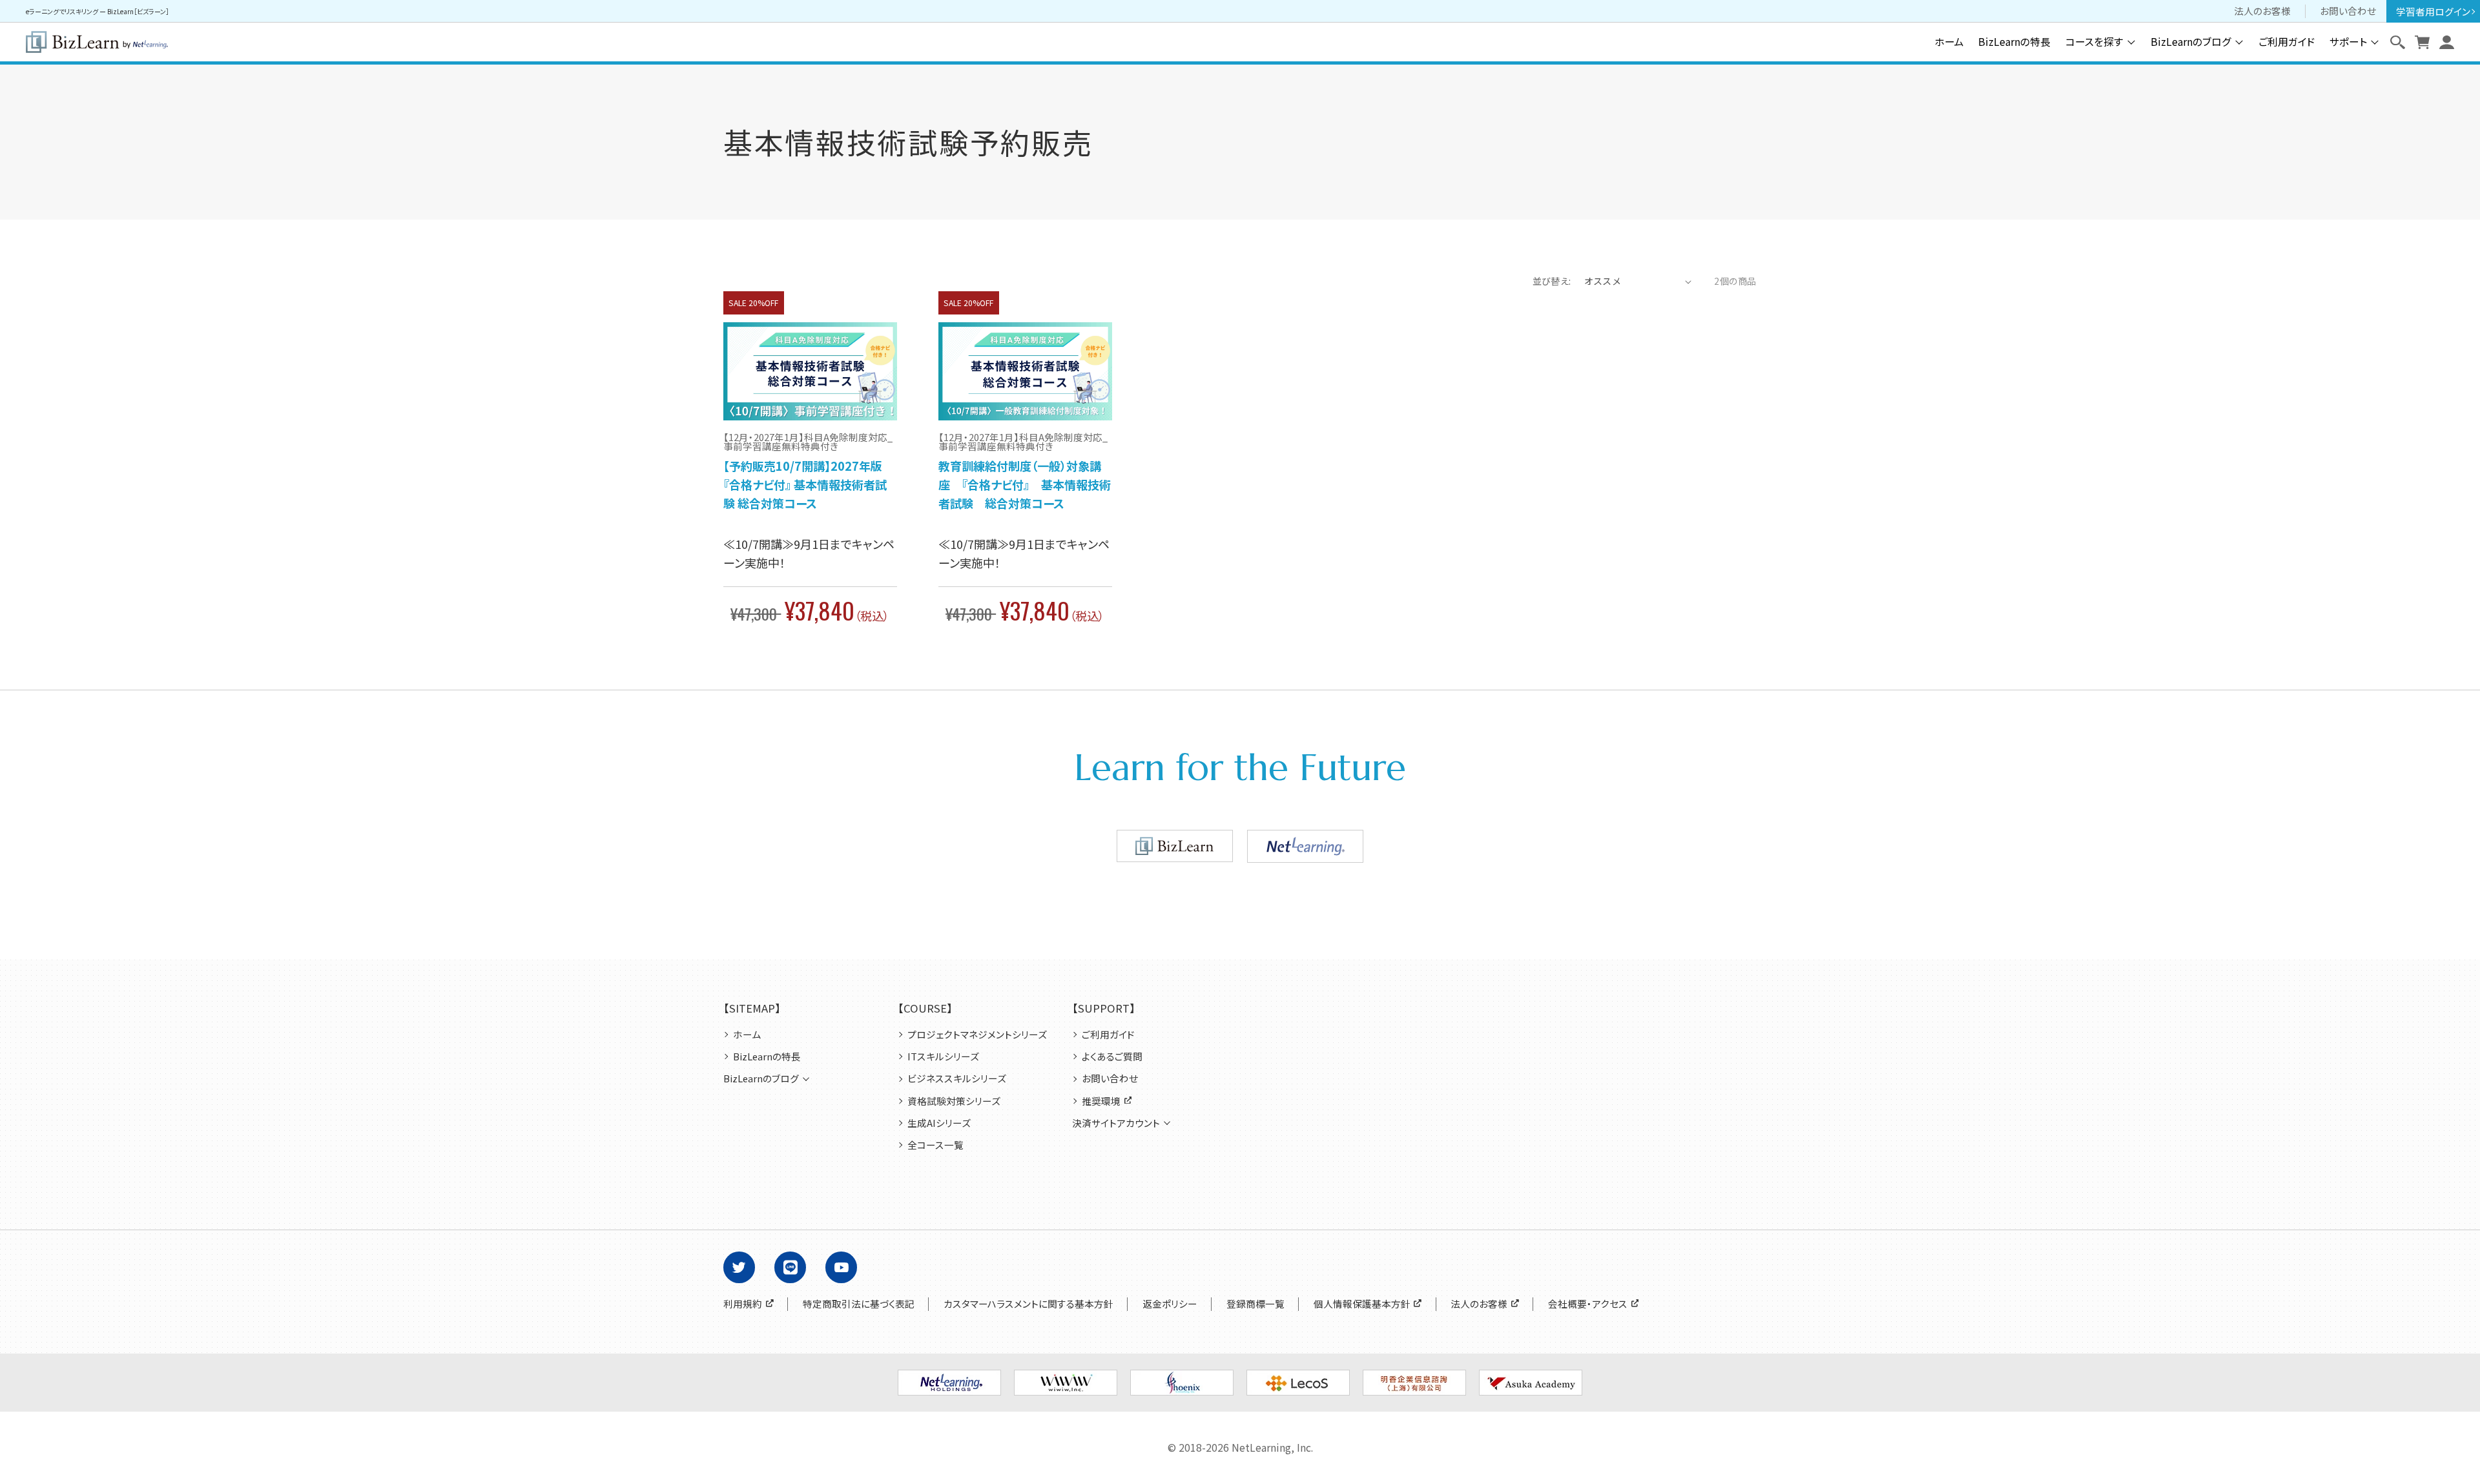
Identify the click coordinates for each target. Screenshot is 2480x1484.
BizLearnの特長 (2014, 42)
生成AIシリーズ (939, 1123)
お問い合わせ (2348, 11)
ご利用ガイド (2287, 42)
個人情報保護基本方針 (1362, 1304)
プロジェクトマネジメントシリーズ (977, 1035)
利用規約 (743, 1304)
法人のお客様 (2262, 11)
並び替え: (1552, 281)
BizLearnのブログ (2191, 42)
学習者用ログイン (2433, 11)
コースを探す (2094, 42)
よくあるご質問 (1112, 1056)
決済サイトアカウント (1116, 1123)
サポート (2348, 42)
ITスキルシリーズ (943, 1056)
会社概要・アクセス (1588, 1304)
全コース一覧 (935, 1145)
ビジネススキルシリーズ (957, 1078)
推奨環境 (1101, 1101)
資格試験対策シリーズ (954, 1101)
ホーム (1949, 42)
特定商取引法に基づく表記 (859, 1304)
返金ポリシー (1170, 1304)
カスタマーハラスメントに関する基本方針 (1028, 1304)
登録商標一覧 (1255, 1304)
